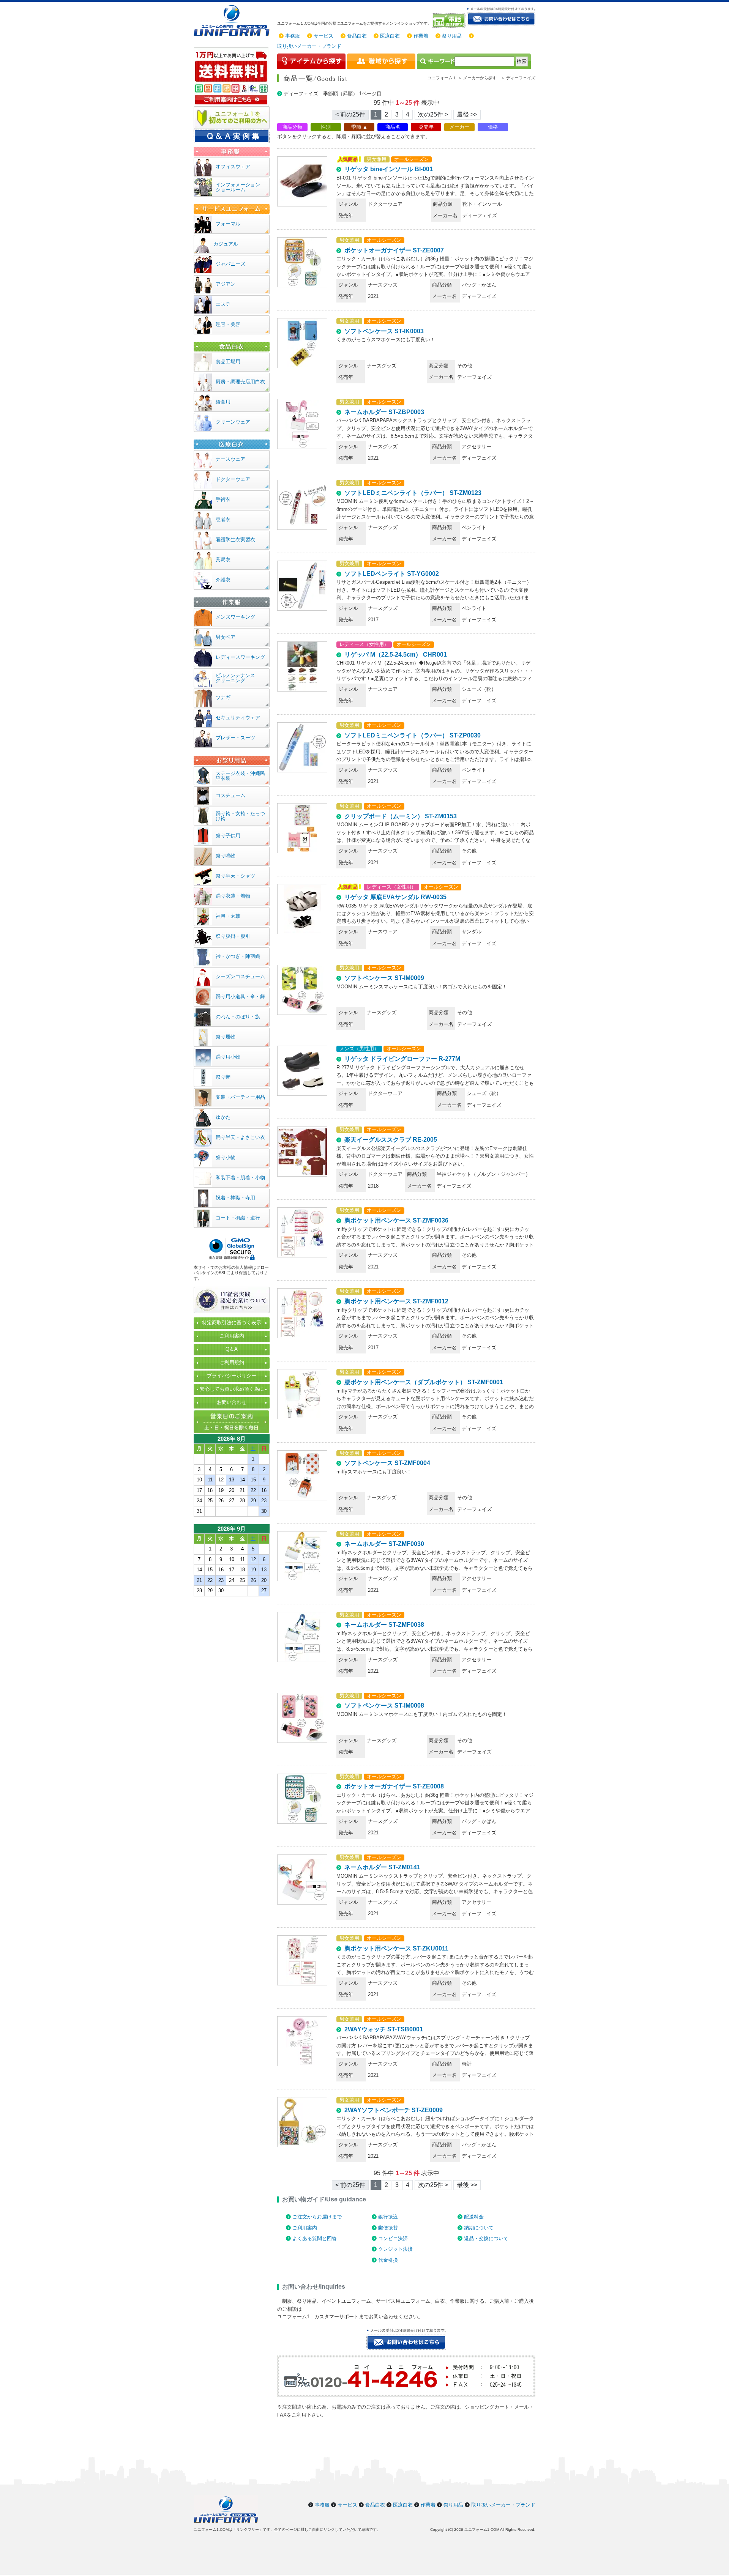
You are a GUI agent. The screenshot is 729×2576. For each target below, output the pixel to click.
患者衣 (223, 519)
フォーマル (228, 224)
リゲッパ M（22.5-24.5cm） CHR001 (396, 655)
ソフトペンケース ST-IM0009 (384, 978)
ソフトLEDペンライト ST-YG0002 (392, 574)
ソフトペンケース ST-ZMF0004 (387, 1463)
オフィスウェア (233, 166)
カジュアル (226, 244)
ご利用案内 (305, 2228)
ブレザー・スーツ (235, 738)
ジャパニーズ (230, 264)
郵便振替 (388, 2228)
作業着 (421, 36)
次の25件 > (433, 114)
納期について (479, 2228)
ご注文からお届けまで (317, 2217)
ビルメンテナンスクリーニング (235, 678)
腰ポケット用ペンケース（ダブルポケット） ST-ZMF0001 (424, 1382)
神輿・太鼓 (228, 916)
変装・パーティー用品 (240, 1097)
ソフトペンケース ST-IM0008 (384, 1706)
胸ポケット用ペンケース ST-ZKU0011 (396, 1948)
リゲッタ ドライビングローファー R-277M (402, 1059)
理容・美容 (228, 324)
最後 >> (467, 114)
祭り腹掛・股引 (233, 936)
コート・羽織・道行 (238, 1218)
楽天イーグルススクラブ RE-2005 (391, 1140)
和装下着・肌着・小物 (240, 1178)
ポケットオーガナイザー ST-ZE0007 (394, 250)
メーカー (459, 127)
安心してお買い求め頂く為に (232, 1389)
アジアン (226, 284)
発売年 (426, 127)
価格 (493, 127)
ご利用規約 (232, 1362)
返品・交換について (486, 2238)
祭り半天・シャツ (235, 876)
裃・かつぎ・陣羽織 (238, 956)
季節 (356, 127)
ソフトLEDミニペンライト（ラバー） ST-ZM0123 (413, 493)
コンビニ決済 (393, 2238)
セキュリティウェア (238, 718)
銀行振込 (388, 2217)
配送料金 (474, 2217)
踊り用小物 (228, 1057)
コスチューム (230, 795)
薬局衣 (223, 560)
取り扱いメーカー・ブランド (309, 46)
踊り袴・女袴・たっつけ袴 (240, 816)
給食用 (223, 402)
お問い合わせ (232, 1402)
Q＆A (232, 1349)
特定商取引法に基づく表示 (232, 1323)
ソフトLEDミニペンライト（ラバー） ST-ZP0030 (413, 735)
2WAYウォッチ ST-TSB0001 (384, 2029)
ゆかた (223, 1117)
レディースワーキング (240, 657)
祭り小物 (226, 1157)
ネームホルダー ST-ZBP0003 (384, 412)
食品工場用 (228, 362)
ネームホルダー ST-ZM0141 (382, 1867)
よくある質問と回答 (315, 2238)
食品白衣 (357, 36)
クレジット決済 (395, 2249)
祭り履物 (226, 1037)
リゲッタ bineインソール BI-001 (389, 169)
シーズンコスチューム (240, 976)
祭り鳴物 (226, 856)
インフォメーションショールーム (238, 187)
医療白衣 (390, 36)
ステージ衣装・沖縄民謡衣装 (240, 776)
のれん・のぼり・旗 (238, 1017)
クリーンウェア (233, 422)
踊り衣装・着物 (233, 896)
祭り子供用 (228, 836)
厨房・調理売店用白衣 (240, 382)
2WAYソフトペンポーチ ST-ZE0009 (394, 2110)
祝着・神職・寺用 (235, 1198)
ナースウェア (230, 459)
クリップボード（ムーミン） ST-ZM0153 (401, 816)
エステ (223, 304)
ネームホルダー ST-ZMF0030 (384, 1544)
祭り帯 (223, 1077)
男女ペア (226, 637)
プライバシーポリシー (232, 1376)
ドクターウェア (233, 479)
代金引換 (388, 2260)
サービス (323, 36)
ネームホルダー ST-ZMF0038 (384, 1625)
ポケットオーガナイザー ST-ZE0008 (394, 1786)
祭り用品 (452, 36)
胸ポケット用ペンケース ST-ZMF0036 (396, 1220)
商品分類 (292, 127)
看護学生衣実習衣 (235, 540)
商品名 (393, 127)
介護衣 (223, 580)
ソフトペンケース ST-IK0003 (384, 331)
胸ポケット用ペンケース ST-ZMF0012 (396, 1301)
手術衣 (223, 499)
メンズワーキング (235, 617)
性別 (326, 127)
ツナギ (223, 697)
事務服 (293, 36)
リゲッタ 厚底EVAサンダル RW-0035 (395, 897)
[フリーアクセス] (449, 20)
